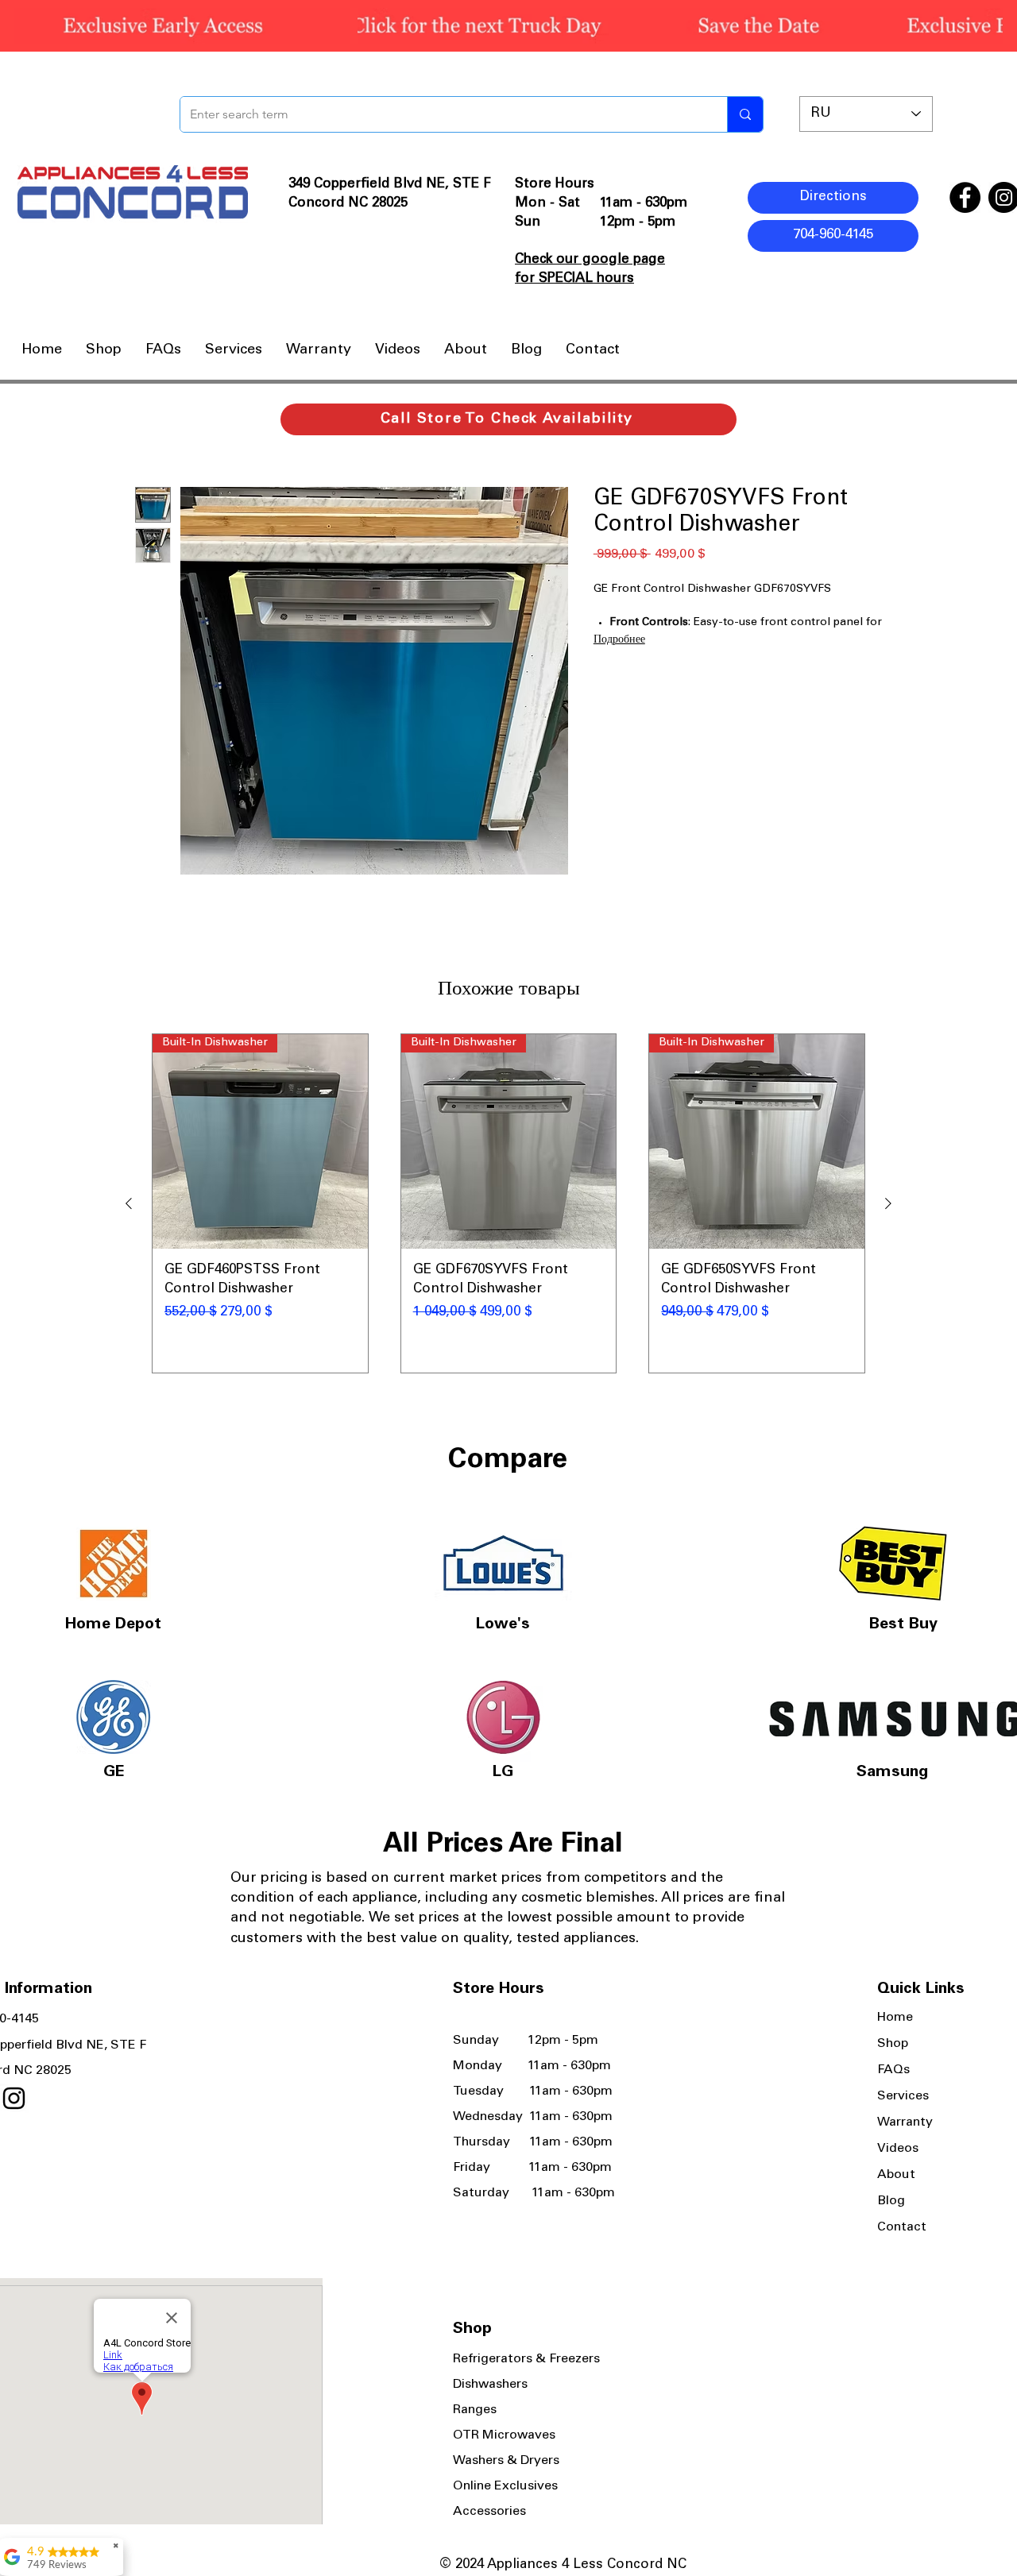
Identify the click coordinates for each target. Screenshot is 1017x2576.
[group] (508, 1203)
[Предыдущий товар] (129, 1203)
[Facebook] (965, 197)
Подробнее (619, 640)
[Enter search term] (745, 114)
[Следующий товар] (888, 1203)
